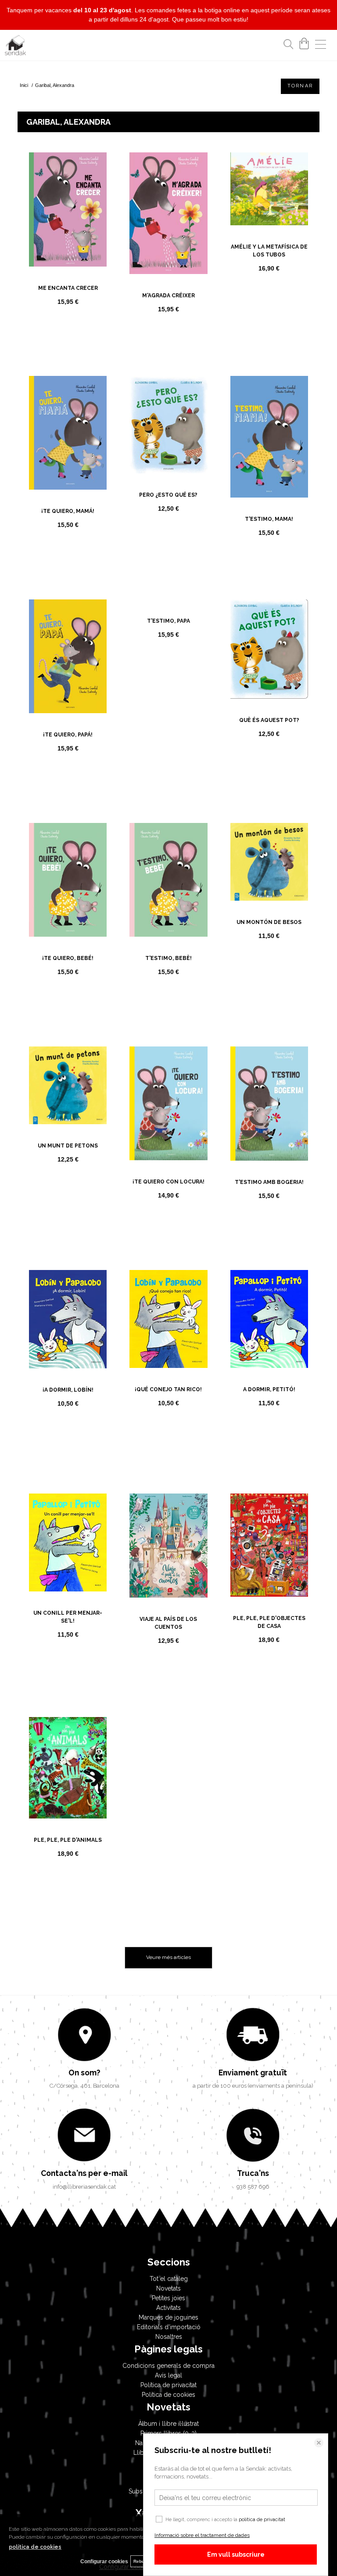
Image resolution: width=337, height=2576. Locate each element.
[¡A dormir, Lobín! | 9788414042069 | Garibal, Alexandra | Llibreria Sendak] (68, 1319)
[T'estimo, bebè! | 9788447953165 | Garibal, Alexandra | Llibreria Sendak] (168, 880)
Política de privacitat (168, 2385)
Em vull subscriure (236, 2554)
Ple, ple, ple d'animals (68, 1840)
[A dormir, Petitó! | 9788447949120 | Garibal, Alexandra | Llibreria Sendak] (269, 1319)
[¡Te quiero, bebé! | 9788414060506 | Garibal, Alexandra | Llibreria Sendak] (68, 880)
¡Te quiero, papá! (68, 735)
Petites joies (168, 2298)
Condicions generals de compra (168, 2366)
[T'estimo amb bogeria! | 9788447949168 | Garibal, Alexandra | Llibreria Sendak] (269, 1104)
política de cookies (35, 2547)
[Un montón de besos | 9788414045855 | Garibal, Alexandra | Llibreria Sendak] (269, 862)
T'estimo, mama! (269, 519)
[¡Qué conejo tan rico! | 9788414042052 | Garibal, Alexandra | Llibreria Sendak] (168, 1319)
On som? (84, 2073)
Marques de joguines (168, 2317)
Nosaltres (169, 2337)
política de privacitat (262, 2520)
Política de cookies (168, 2395)
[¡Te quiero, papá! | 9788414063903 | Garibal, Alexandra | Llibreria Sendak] (68, 656)
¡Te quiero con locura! (168, 1182)
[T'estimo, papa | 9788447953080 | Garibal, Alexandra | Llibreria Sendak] (168, 660)
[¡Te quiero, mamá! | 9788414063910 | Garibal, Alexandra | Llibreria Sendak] (68, 433)
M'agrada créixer (168, 296)
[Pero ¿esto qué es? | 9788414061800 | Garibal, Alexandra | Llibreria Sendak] (168, 425)
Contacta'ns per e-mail (84, 2173)
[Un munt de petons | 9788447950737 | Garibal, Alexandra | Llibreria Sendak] (68, 1086)
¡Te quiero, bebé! (68, 958)
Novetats (168, 2288)
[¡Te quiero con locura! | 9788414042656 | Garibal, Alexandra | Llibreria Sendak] (168, 1103)
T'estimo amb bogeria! (269, 1182)
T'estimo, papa (168, 743)
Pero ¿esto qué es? (168, 495)
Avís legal (168, 2375)
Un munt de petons (68, 1146)
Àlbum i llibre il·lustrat (168, 2424)
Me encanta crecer (68, 288)
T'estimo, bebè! (168, 958)
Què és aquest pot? (269, 720)
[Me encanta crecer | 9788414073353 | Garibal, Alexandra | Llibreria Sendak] (68, 209)
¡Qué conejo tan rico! (168, 1389)
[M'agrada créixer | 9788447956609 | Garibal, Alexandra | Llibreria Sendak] (168, 213)
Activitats (168, 2308)
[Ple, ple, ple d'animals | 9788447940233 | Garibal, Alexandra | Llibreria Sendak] (68, 1768)
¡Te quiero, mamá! (68, 511)
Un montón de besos (269, 922)
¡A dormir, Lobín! (68, 1390)
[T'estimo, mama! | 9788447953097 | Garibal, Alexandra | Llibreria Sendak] (269, 437)
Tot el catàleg (169, 2279)
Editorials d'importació (169, 2327)
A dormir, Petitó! (269, 1389)
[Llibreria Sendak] (15, 47)
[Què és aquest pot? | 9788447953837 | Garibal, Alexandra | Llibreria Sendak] (269, 649)
